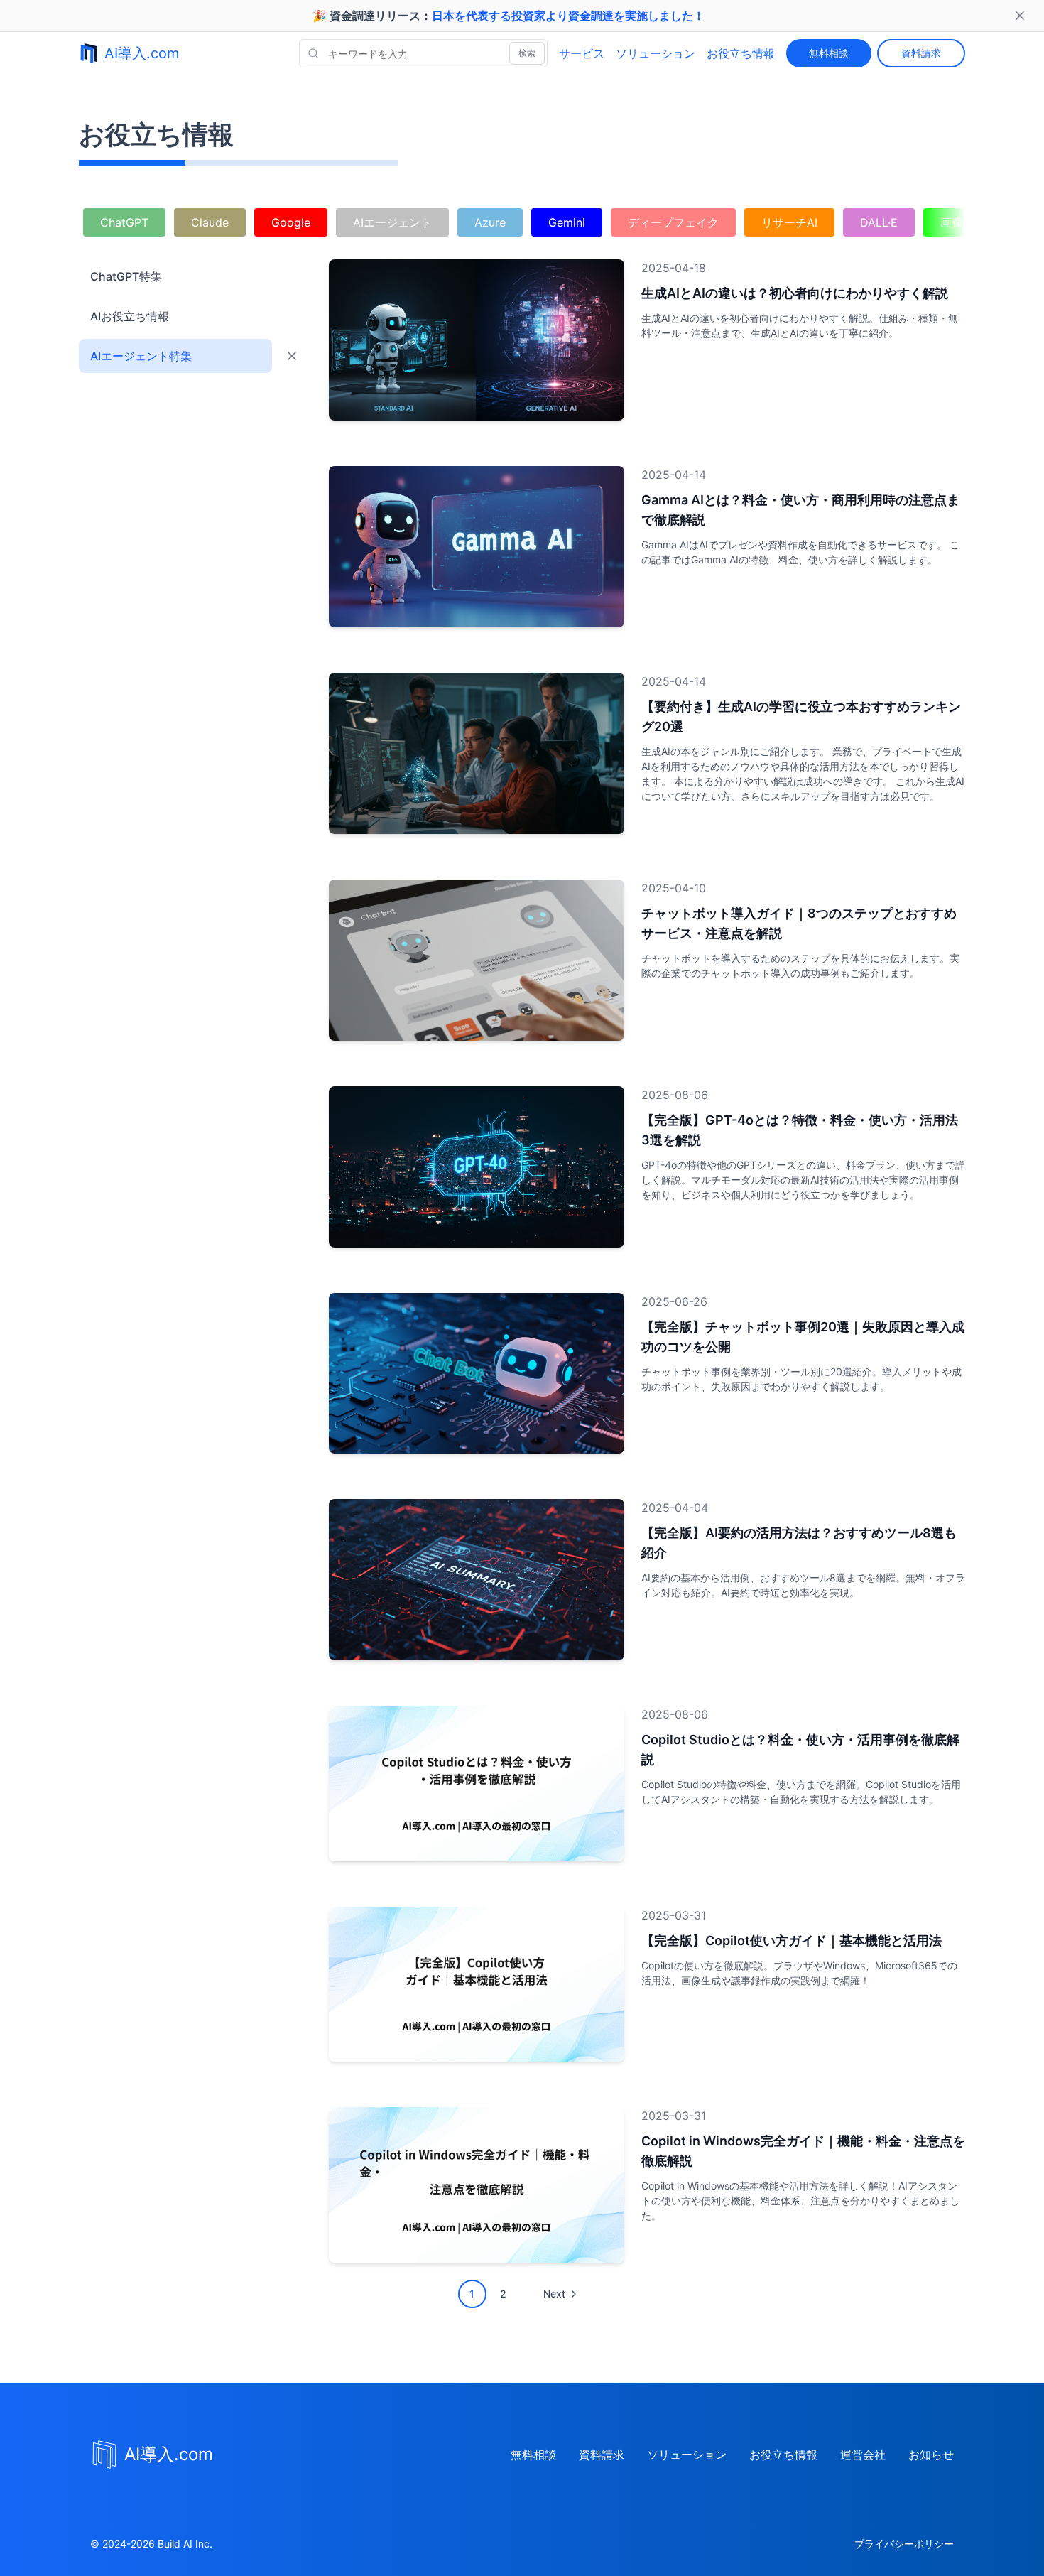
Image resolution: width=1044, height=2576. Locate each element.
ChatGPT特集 (126, 276)
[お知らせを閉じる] (1020, 16)
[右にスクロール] (951, 221)
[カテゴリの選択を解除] (292, 356)
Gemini (567, 222)
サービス (582, 53)
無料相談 (829, 53)
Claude (210, 222)
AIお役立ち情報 (130, 316)
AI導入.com (142, 53)
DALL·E (879, 222)
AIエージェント (392, 222)
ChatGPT (124, 222)
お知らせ (931, 2455)
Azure (490, 222)
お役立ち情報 (741, 53)
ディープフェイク (673, 222)
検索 (527, 53)
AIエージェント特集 (141, 356)
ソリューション (656, 53)
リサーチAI (789, 222)
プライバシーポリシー (904, 2544)
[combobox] (423, 53)
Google (291, 222)
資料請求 (921, 53)
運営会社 (863, 2455)
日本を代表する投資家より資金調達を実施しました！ (568, 16)
